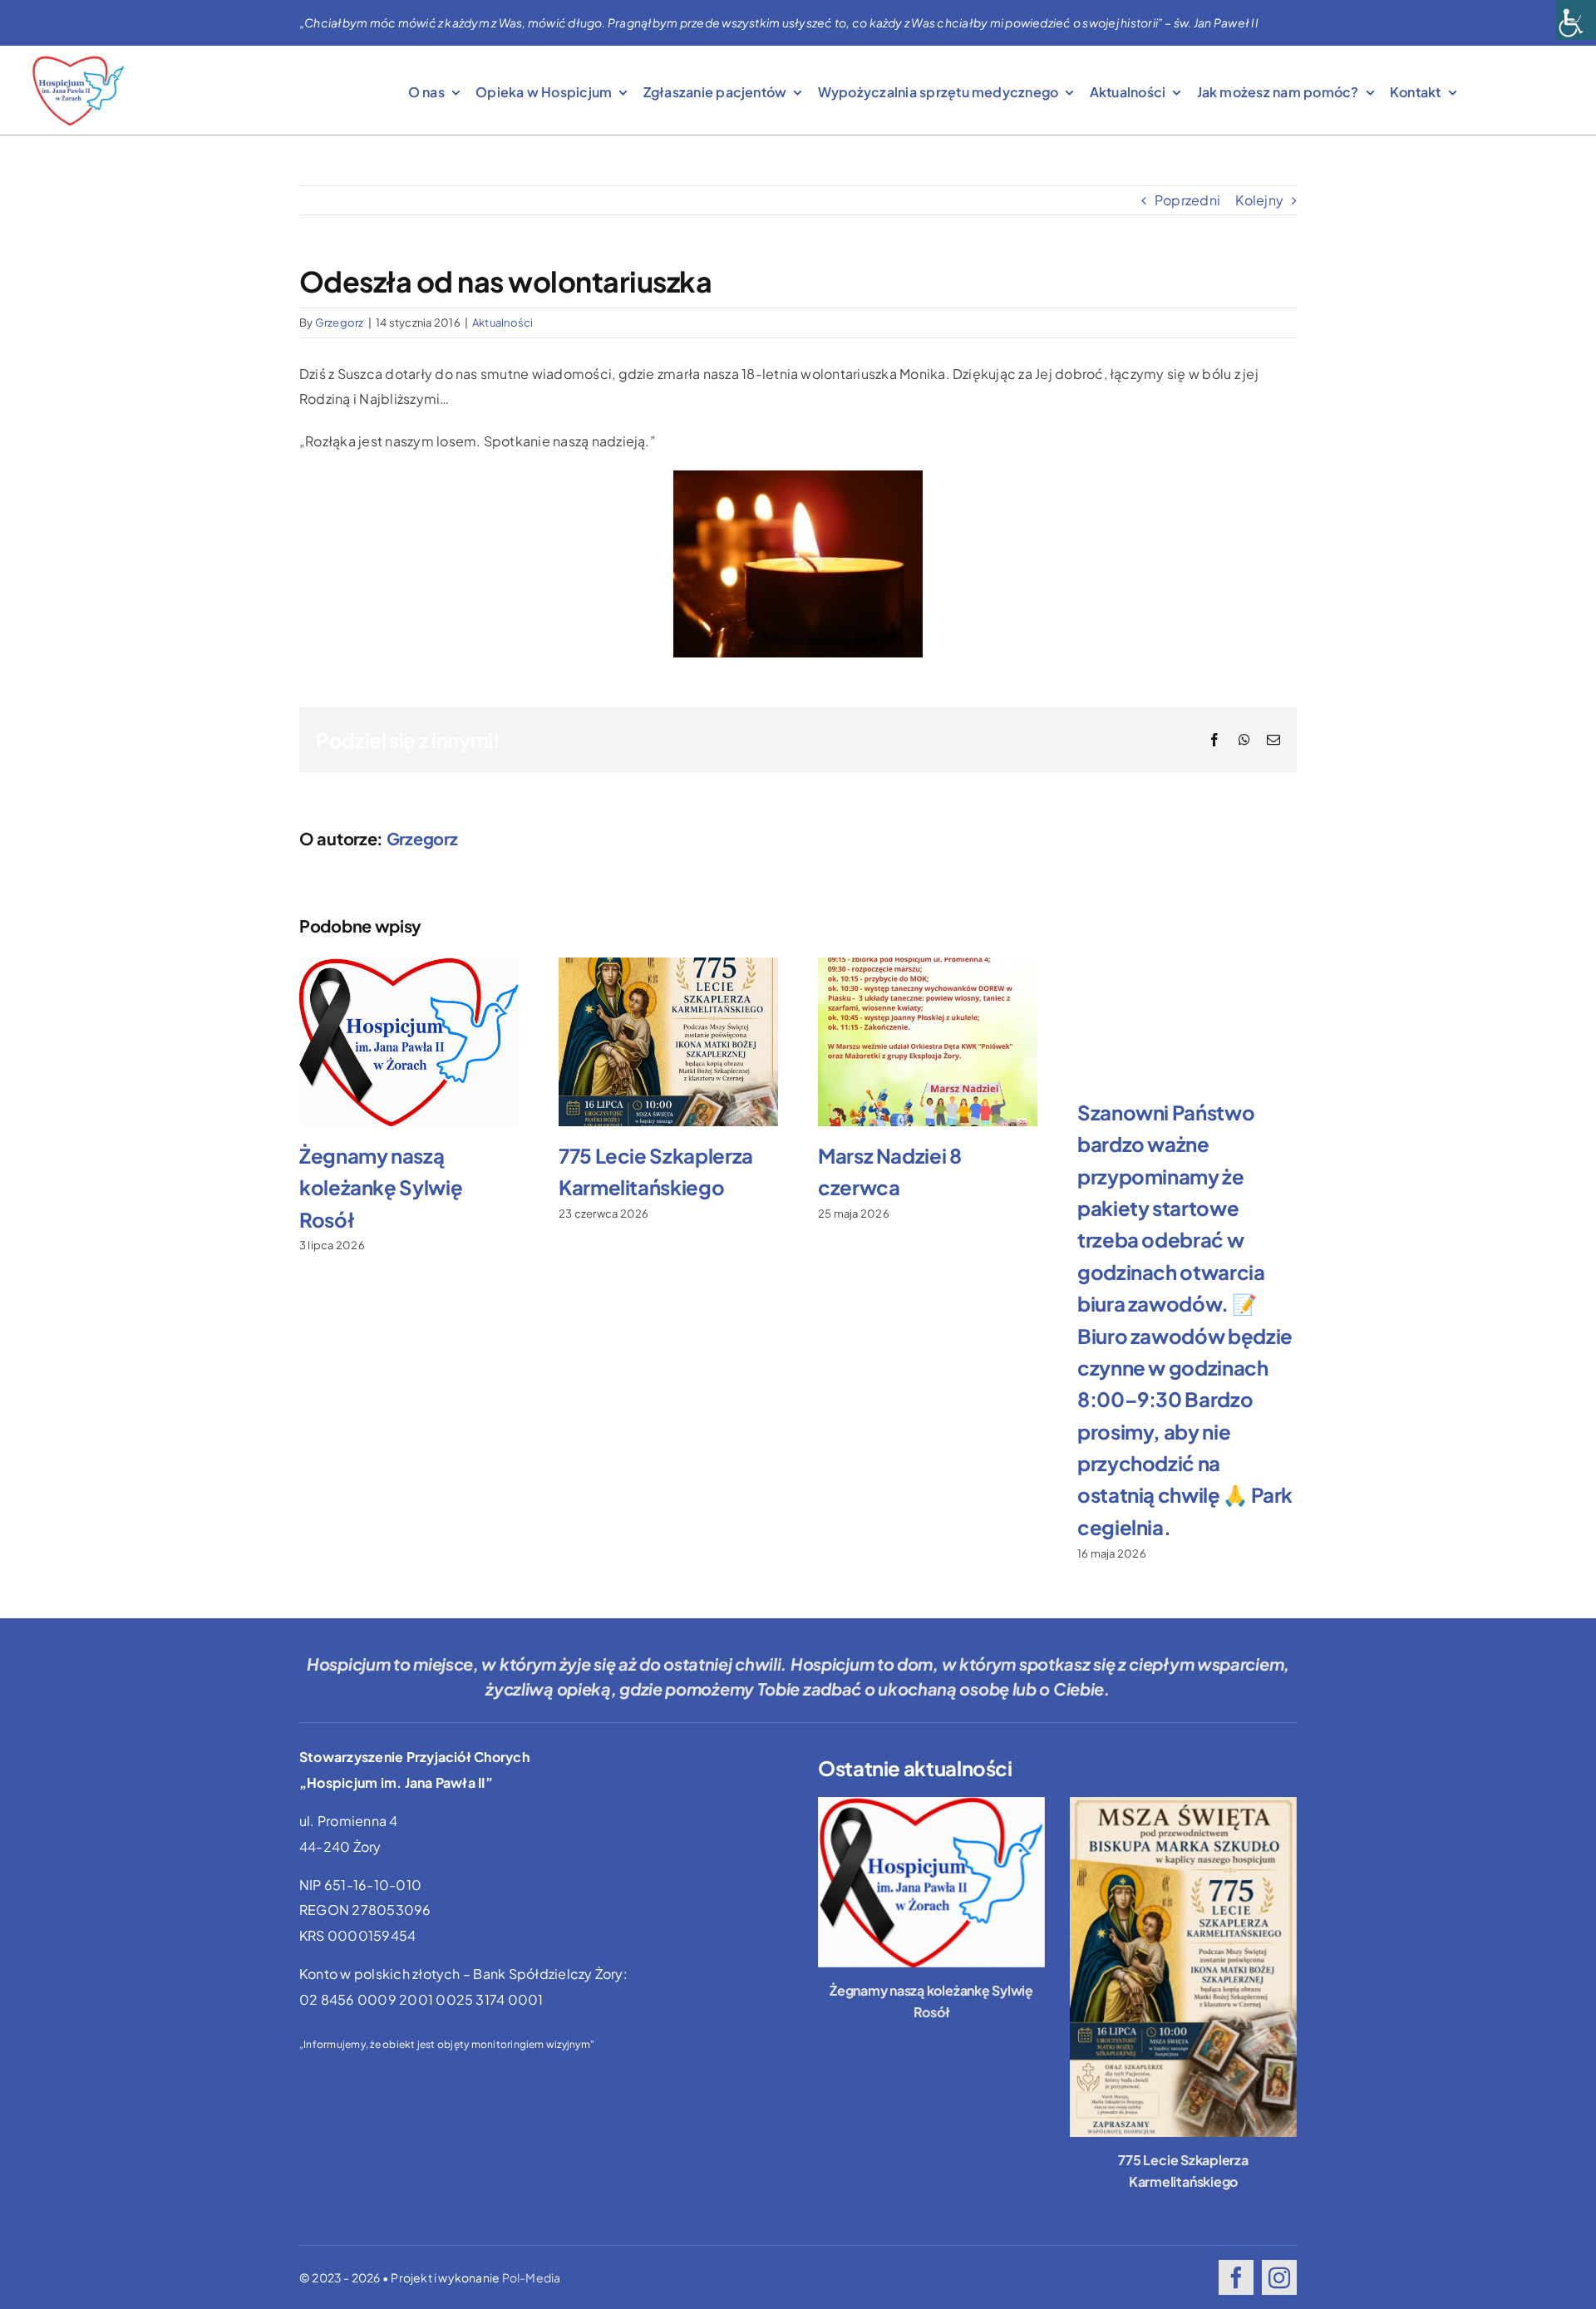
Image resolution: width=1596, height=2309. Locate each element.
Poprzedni (1187, 200)
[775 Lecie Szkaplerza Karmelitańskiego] (1183, 1967)
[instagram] (1279, 2277)
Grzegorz (340, 322)
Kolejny (1259, 200)
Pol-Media (532, 2277)
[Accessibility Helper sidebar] (1576, 20)
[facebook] (1236, 2277)
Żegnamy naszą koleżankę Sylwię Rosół (381, 1187)
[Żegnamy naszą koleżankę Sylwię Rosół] (931, 1882)
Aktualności (503, 322)
